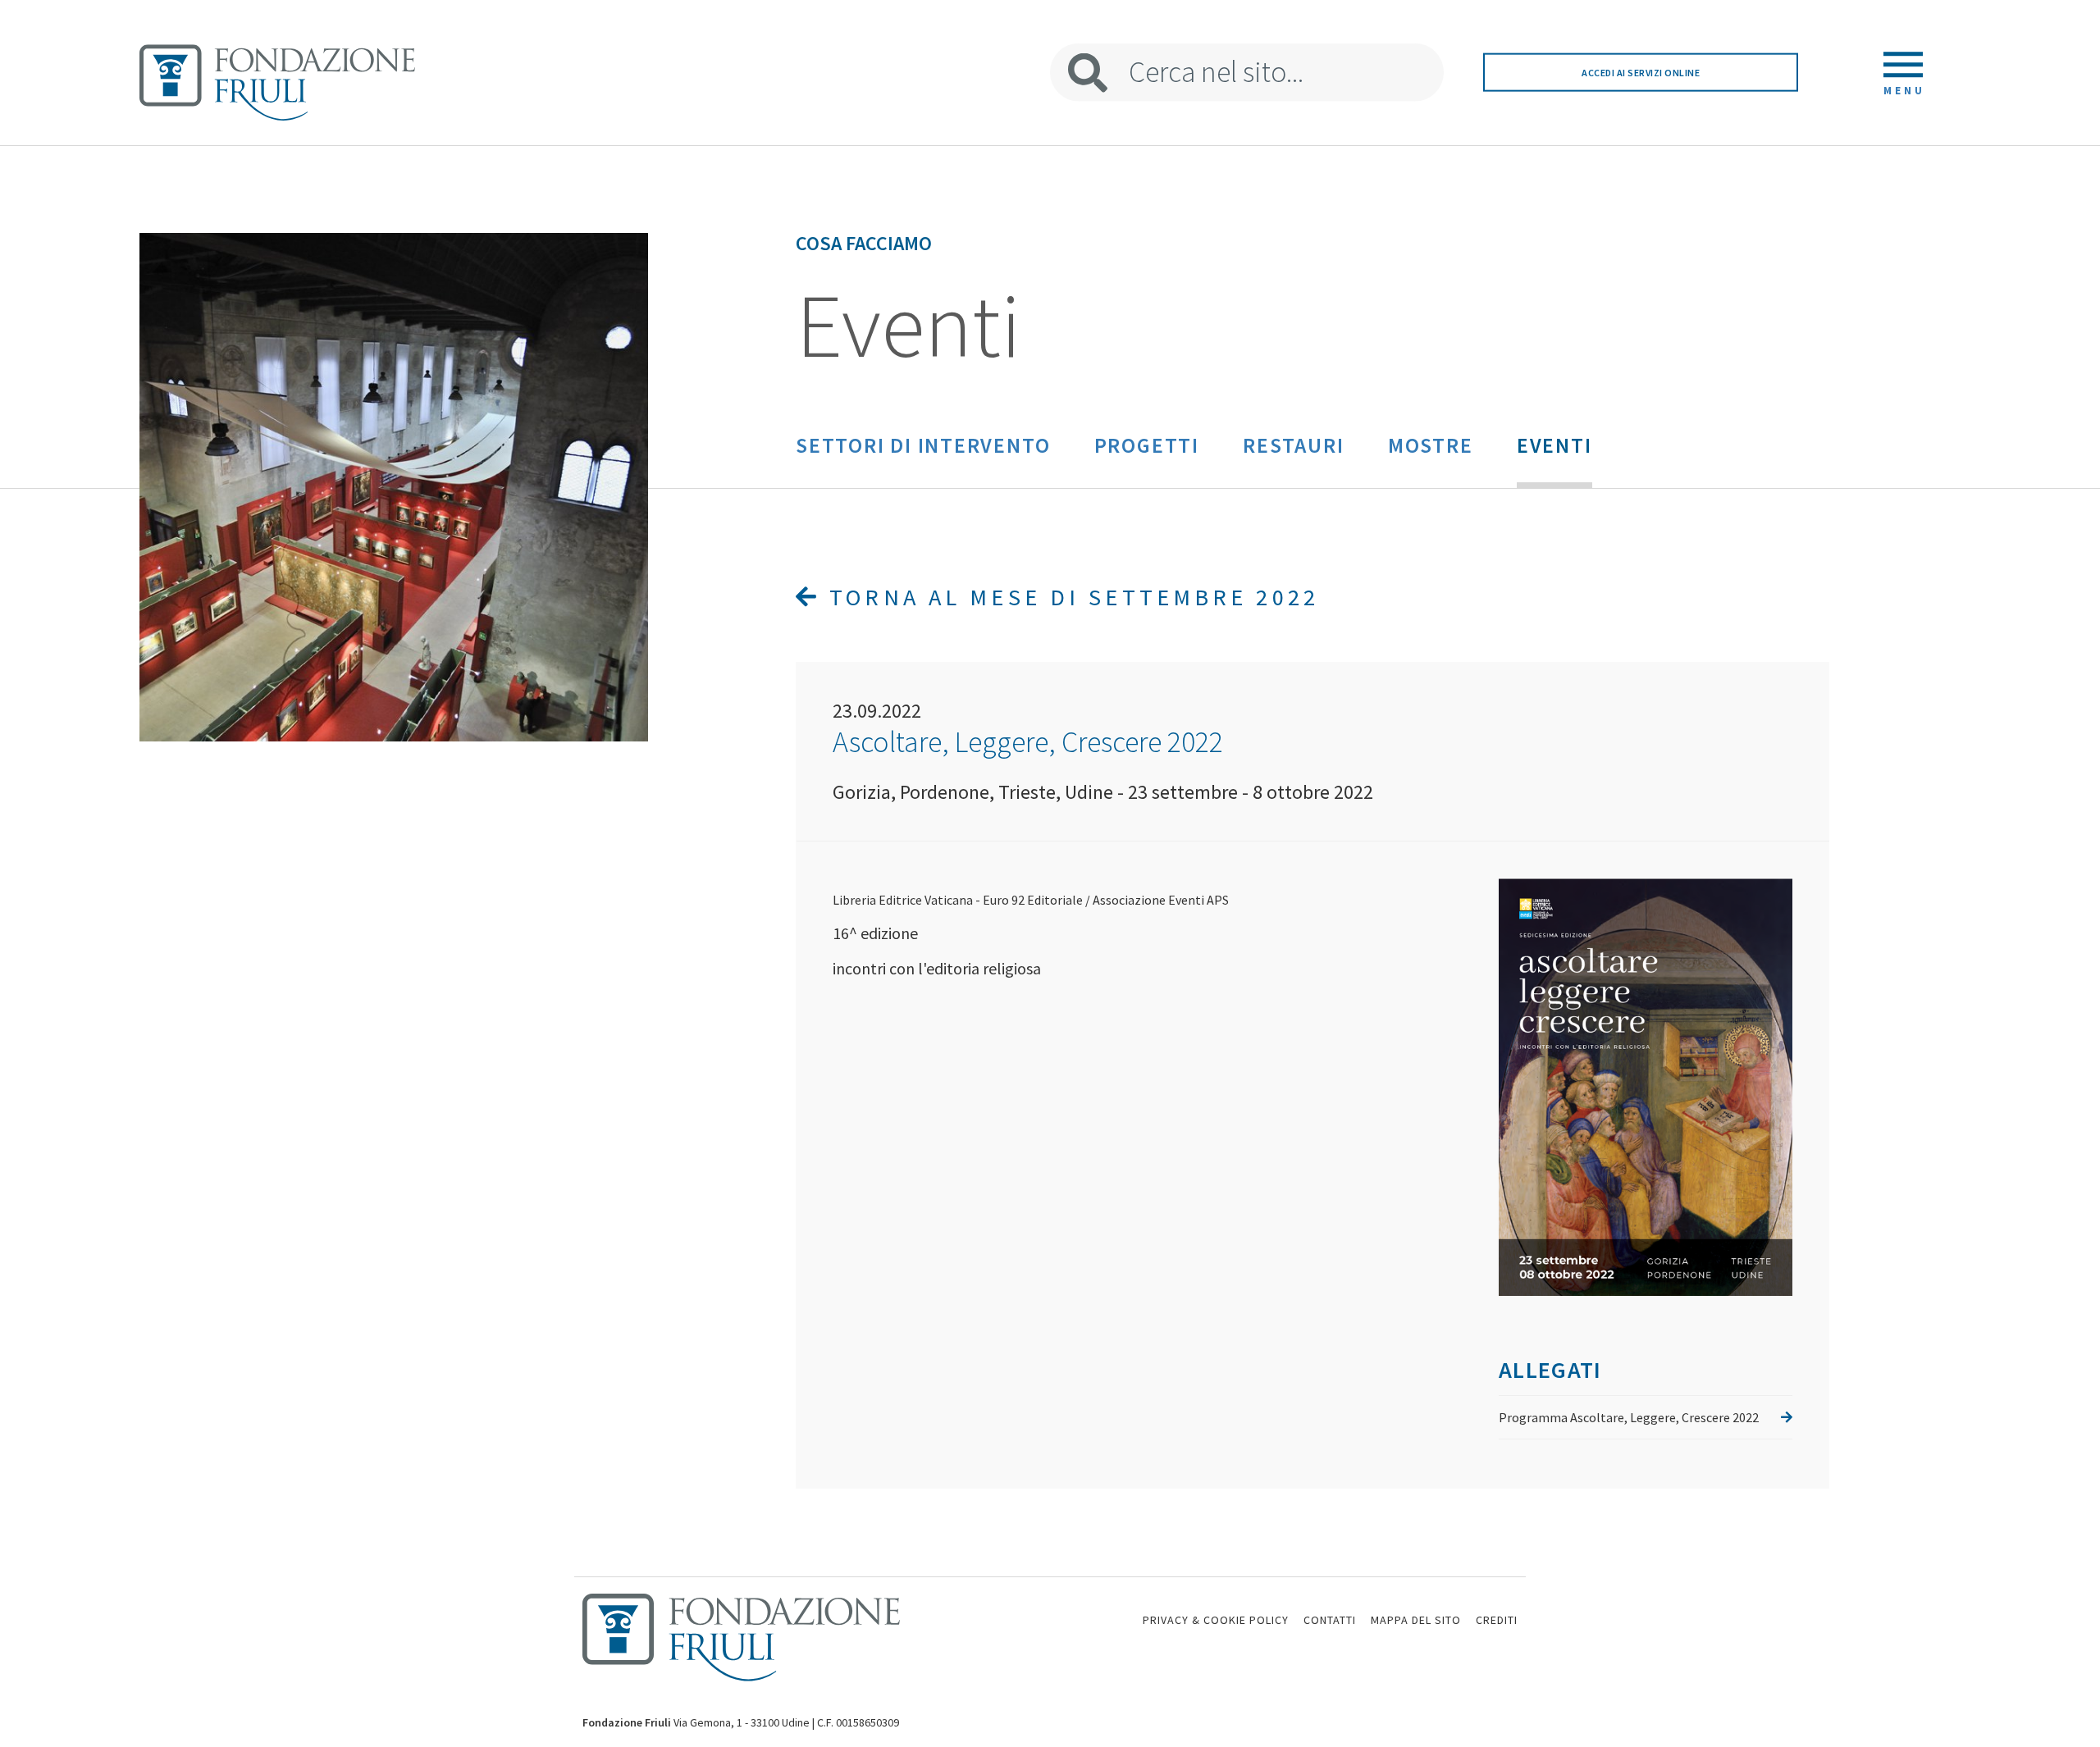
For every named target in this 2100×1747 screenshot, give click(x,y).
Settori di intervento (923, 445)
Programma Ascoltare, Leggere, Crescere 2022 (1629, 1417)
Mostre (1431, 445)
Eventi (1554, 445)
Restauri (1293, 445)
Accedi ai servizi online (1641, 73)
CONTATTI (1330, 1620)
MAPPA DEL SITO (1416, 1620)
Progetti (1147, 445)
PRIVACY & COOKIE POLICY (1216, 1620)
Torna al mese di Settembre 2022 (1070, 597)
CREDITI (1497, 1620)
